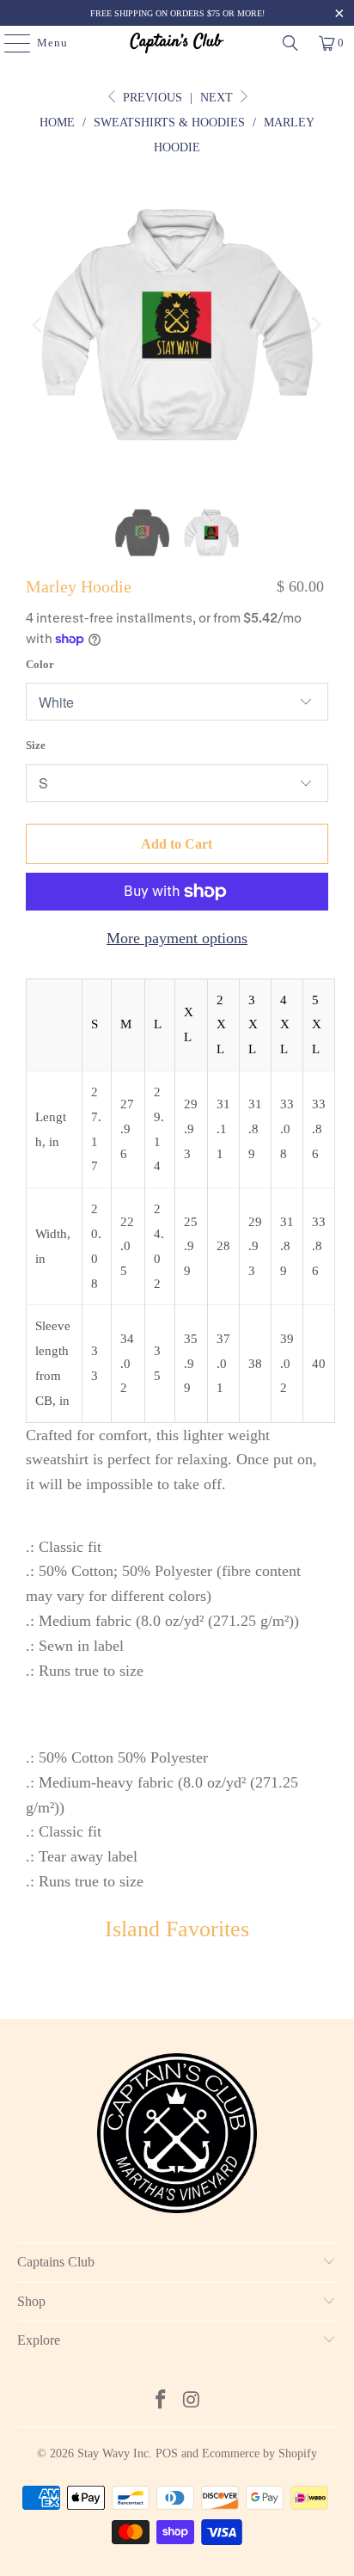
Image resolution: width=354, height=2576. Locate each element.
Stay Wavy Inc (113, 2453)
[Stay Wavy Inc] (177, 43)
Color (40, 664)
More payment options (177, 938)
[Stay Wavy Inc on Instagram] (192, 2401)
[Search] (290, 43)
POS (167, 2453)
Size (36, 745)
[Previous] (39, 325)
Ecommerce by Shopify (259, 2453)
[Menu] (9, 43)
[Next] (315, 325)
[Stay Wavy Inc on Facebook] (161, 2401)
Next (218, 98)
